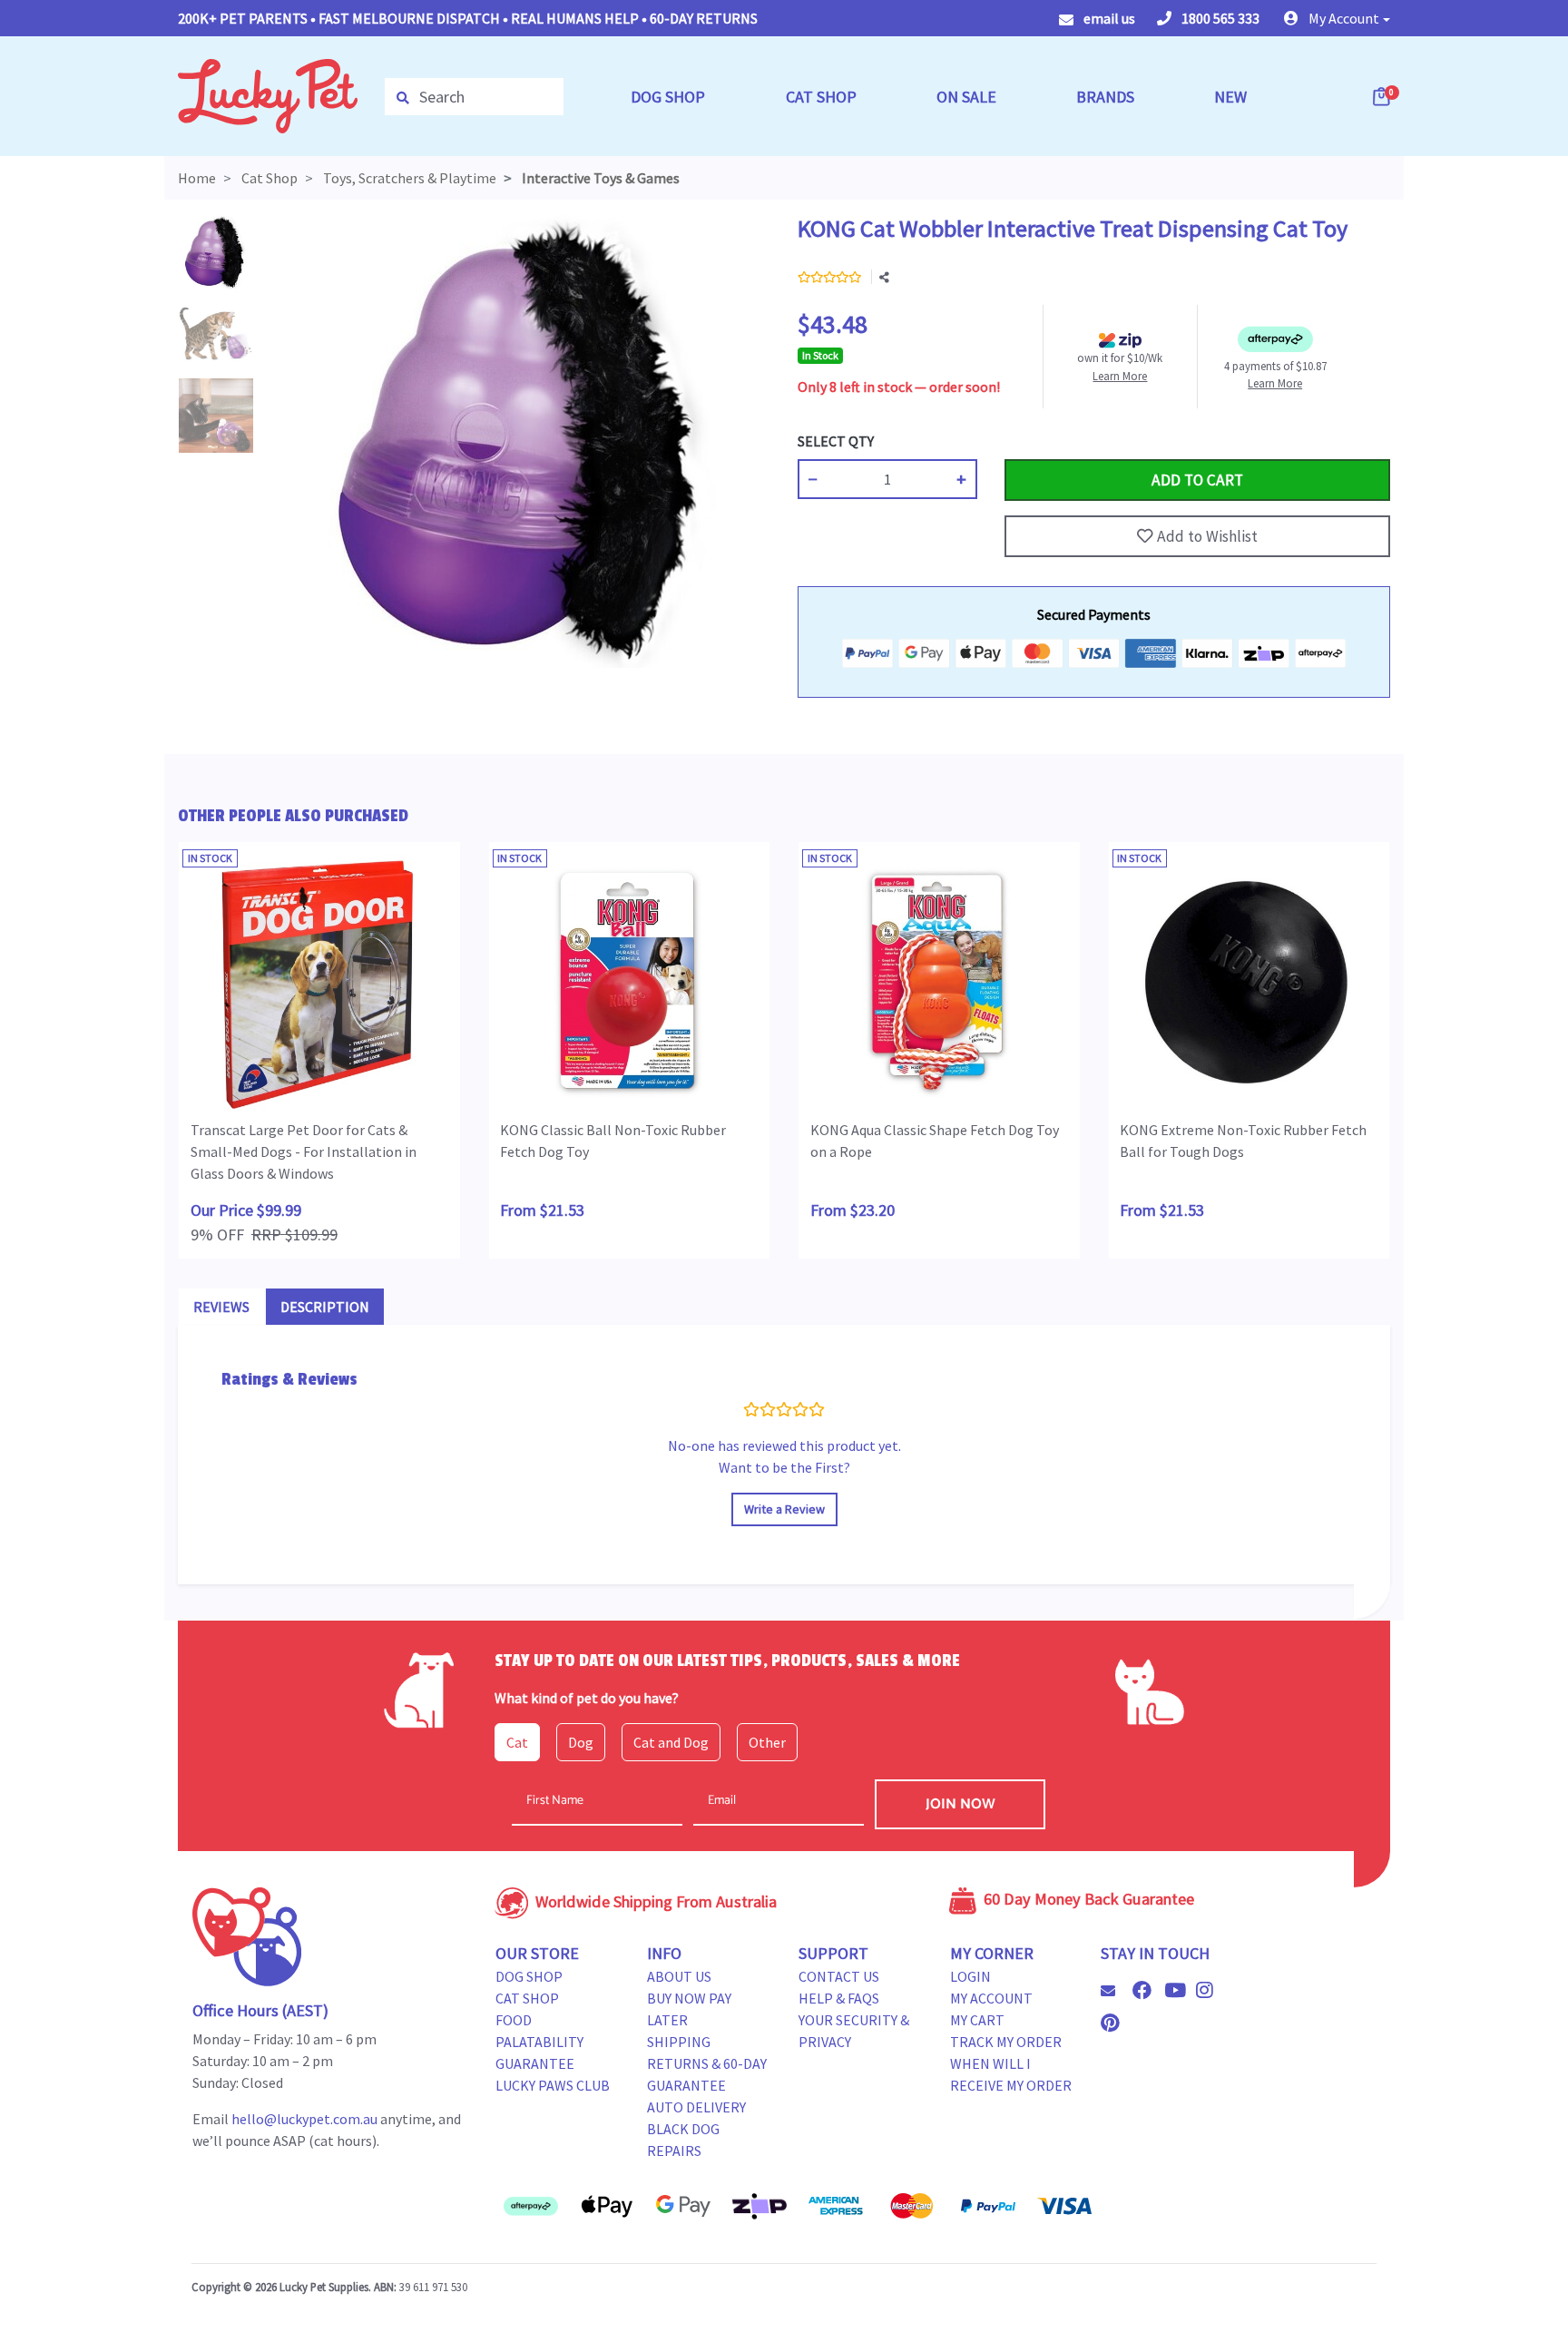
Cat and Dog (671, 1742)
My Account (991, 1998)
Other (767, 1742)
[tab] (221, 1307)
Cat (517, 1742)
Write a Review (784, 1509)
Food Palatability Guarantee (539, 2042)
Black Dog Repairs (683, 2140)
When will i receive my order (1011, 2074)
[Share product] (884, 278)
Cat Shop (527, 1998)
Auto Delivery (696, 2107)
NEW (1230, 97)
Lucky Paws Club (553, 2085)
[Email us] (1115, 1991)
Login (970, 1976)
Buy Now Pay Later (689, 2009)
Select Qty (836, 441)
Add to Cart (1047, 441)
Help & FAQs (839, 1998)
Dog (581, 1742)
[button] (1337, 18)
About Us (679, 1976)
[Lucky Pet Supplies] (268, 94)
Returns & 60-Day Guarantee (707, 2074)
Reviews (221, 1307)
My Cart (977, 2020)
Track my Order (1006, 2042)
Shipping (679, 2042)
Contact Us (839, 1976)
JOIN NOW (960, 1804)
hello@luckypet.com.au (304, 2119)
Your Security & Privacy (854, 2031)
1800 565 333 (1219, 18)
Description (325, 1307)
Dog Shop (529, 1976)
